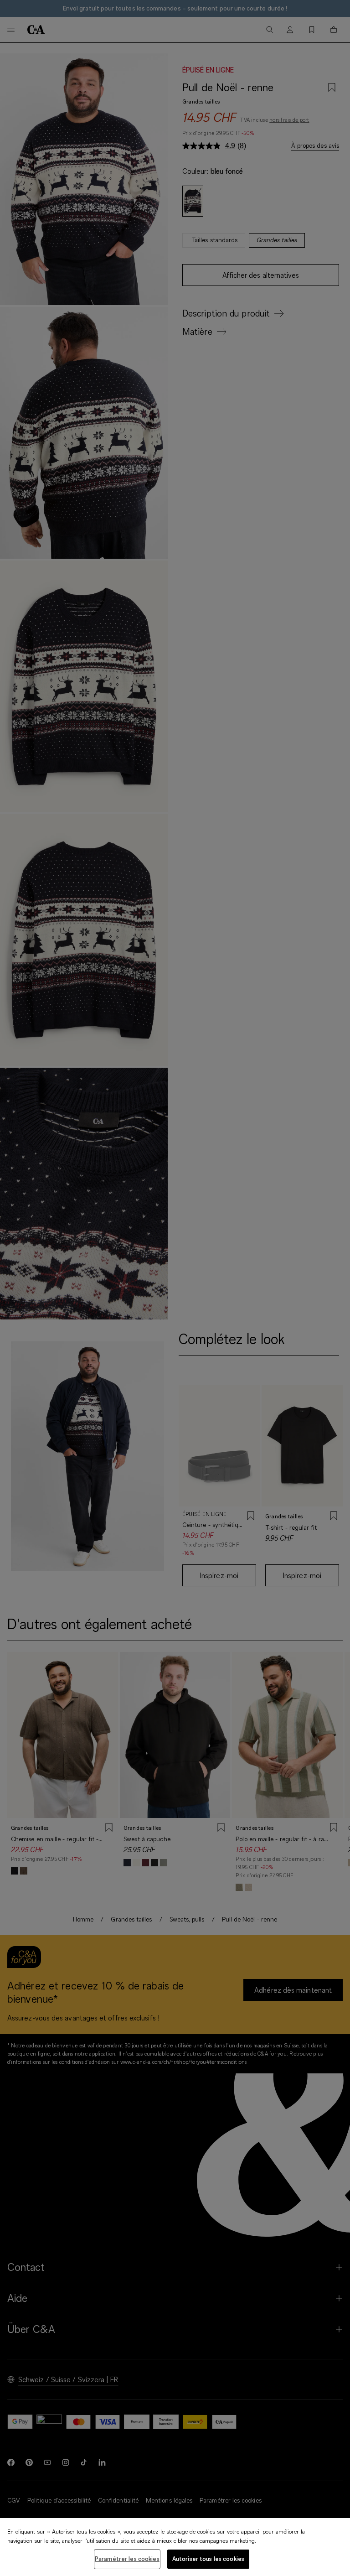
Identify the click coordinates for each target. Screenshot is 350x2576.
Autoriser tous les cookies (208, 2559)
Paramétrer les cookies (127, 2559)
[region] (175, 2547)
